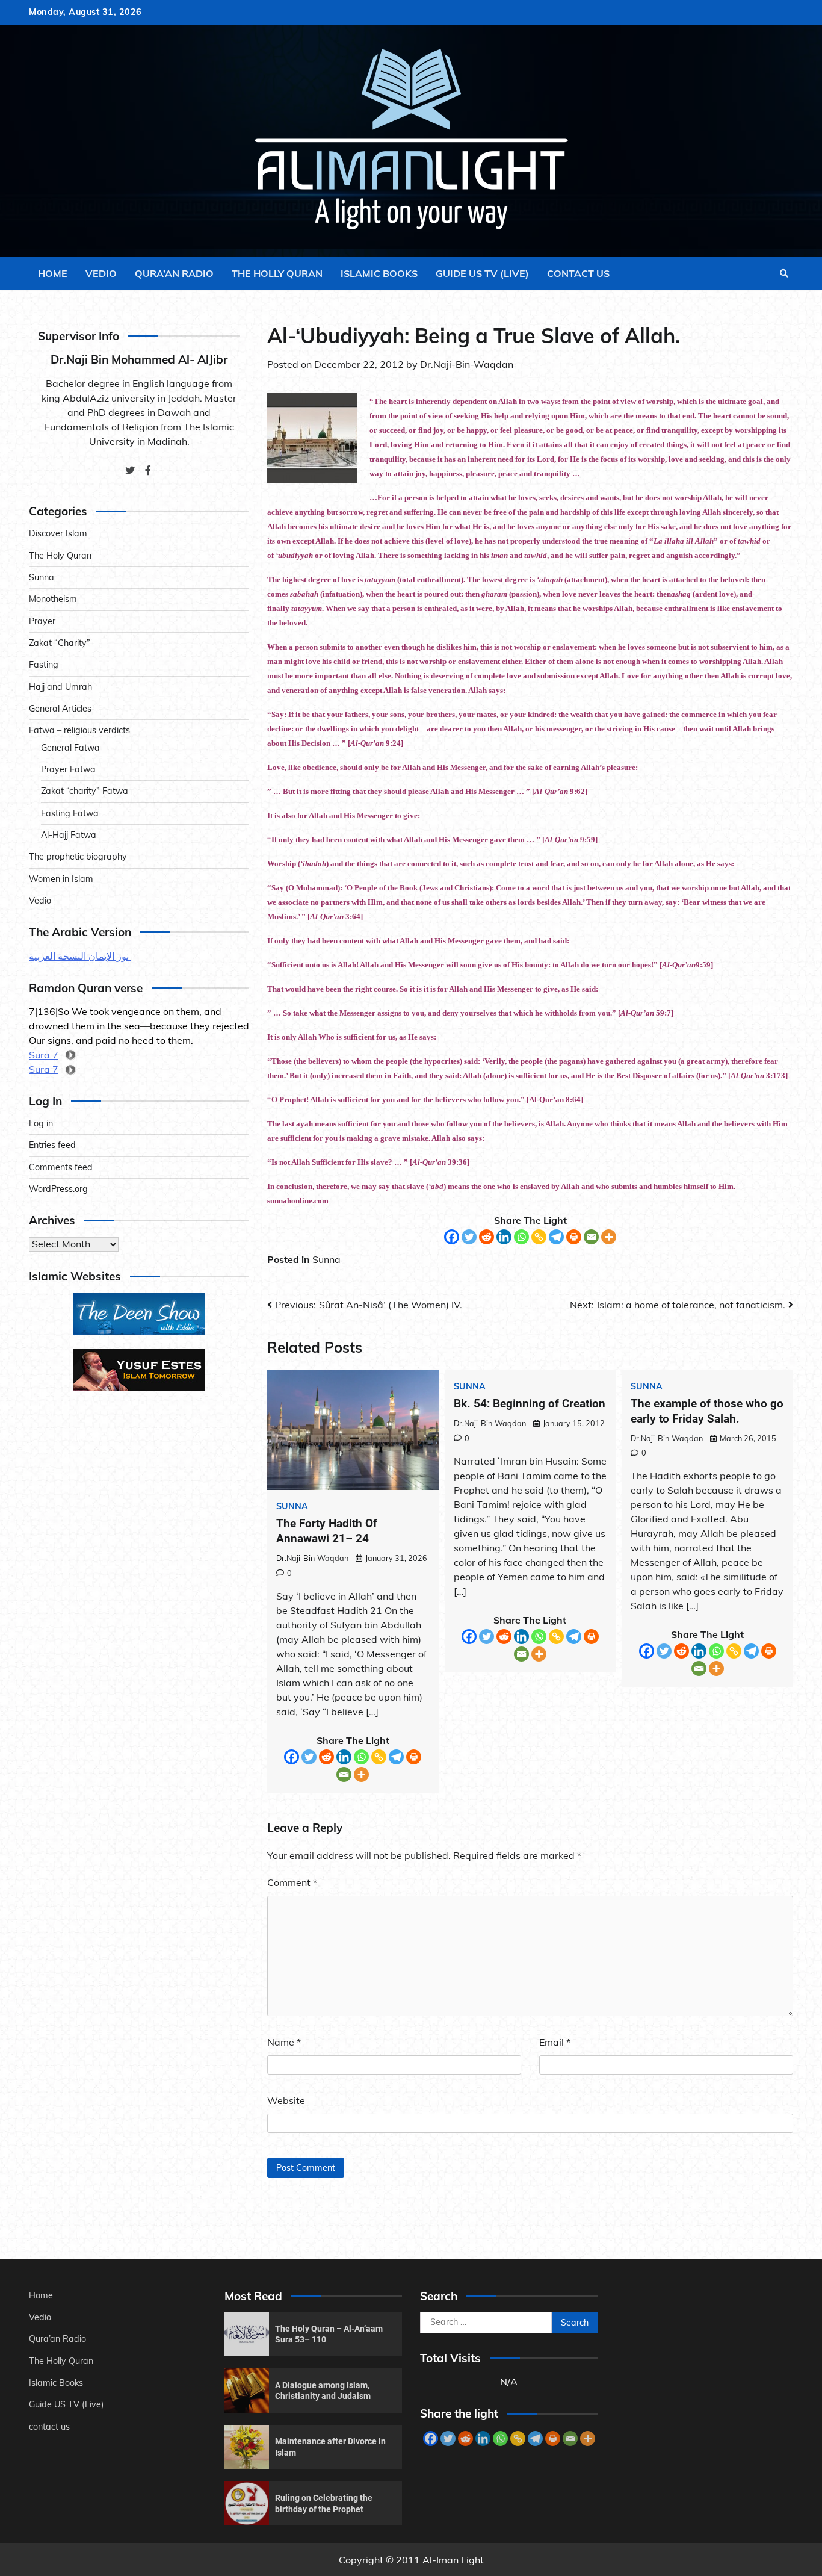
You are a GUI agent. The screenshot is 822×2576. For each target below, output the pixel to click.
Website (286, 2100)
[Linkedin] (504, 1237)
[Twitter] (469, 1237)
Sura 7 (44, 1055)
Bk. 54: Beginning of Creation (530, 1404)
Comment (292, 1882)
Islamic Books (379, 273)
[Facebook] (452, 1237)
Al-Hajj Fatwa (69, 836)
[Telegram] (556, 1237)
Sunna (326, 1259)
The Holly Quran (277, 273)
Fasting (44, 665)
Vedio (101, 273)
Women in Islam (61, 879)
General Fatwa (70, 748)
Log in (41, 1124)
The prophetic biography (78, 857)
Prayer (42, 621)
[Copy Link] (539, 1237)
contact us (578, 273)
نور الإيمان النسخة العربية (80, 957)
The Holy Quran (60, 556)
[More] (609, 1237)
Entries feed (52, 1146)
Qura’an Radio (174, 273)
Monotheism (53, 600)
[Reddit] (487, 1237)
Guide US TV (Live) (482, 273)
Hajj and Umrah (60, 687)
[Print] (574, 1237)
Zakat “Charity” (60, 644)
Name (284, 2042)
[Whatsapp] (521, 1237)
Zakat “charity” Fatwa (85, 792)
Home (53, 273)
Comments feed (61, 1167)
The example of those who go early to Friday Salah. (707, 1411)
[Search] (784, 273)
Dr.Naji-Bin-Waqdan (467, 364)
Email (555, 2042)
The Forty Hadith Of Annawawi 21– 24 (327, 1531)
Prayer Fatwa (68, 770)
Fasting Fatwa (70, 813)
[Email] (591, 1237)
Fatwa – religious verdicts (79, 731)
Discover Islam (58, 534)
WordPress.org (58, 1190)
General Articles (60, 709)
